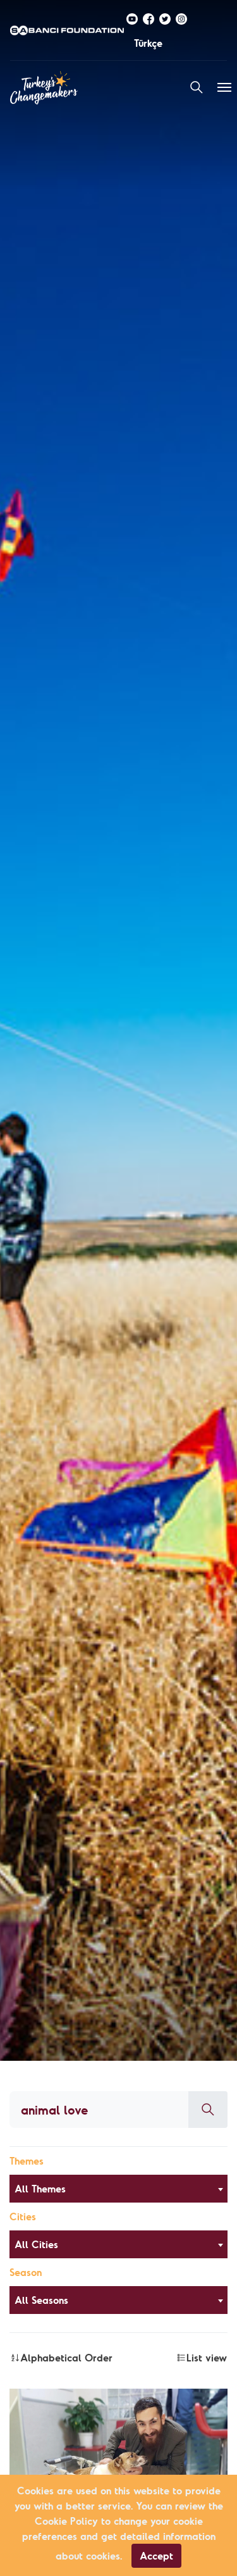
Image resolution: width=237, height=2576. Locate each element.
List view (207, 2358)
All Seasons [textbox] (41, 2300)
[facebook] (149, 18)
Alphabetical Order (66, 2358)
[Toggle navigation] (224, 87)
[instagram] (181, 18)
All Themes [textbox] (40, 2189)
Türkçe (148, 43)
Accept (156, 2556)
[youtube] (132, 18)
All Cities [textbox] (36, 2244)
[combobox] (118, 2189)
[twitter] (165, 18)
